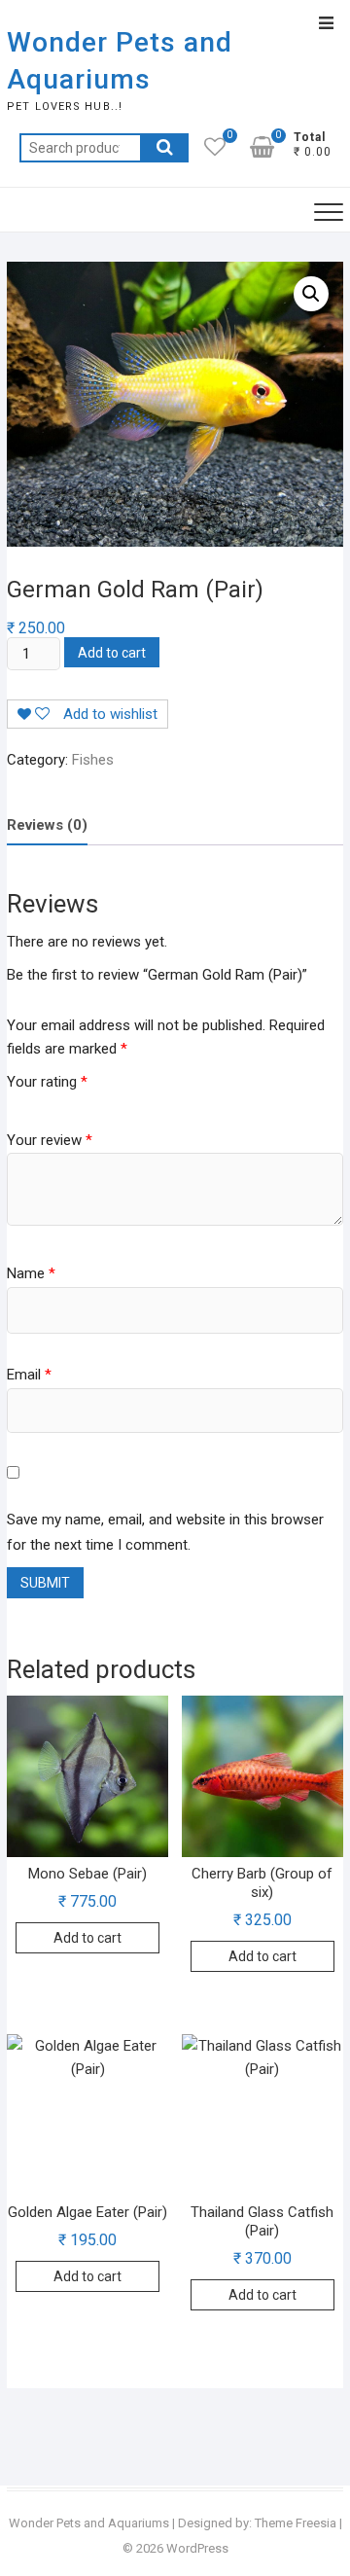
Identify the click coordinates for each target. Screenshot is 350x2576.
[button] (311, 294)
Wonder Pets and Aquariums (120, 61)
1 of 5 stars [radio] (14, 1103)
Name (31, 1273)
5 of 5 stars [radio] (88, 1103)
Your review (50, 1140)
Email (29, 1375)
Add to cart (112, 653)
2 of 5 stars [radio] (33, 1103)
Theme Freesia (296, 2523)
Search (164, 148)
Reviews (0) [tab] (47, 825)
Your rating (47, 1082)
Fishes (93, 760)
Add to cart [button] (87, 1938)
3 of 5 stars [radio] (51, 1103)
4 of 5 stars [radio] (70, 1103)
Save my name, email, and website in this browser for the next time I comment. (165, 1532)
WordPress (197, 2548)
